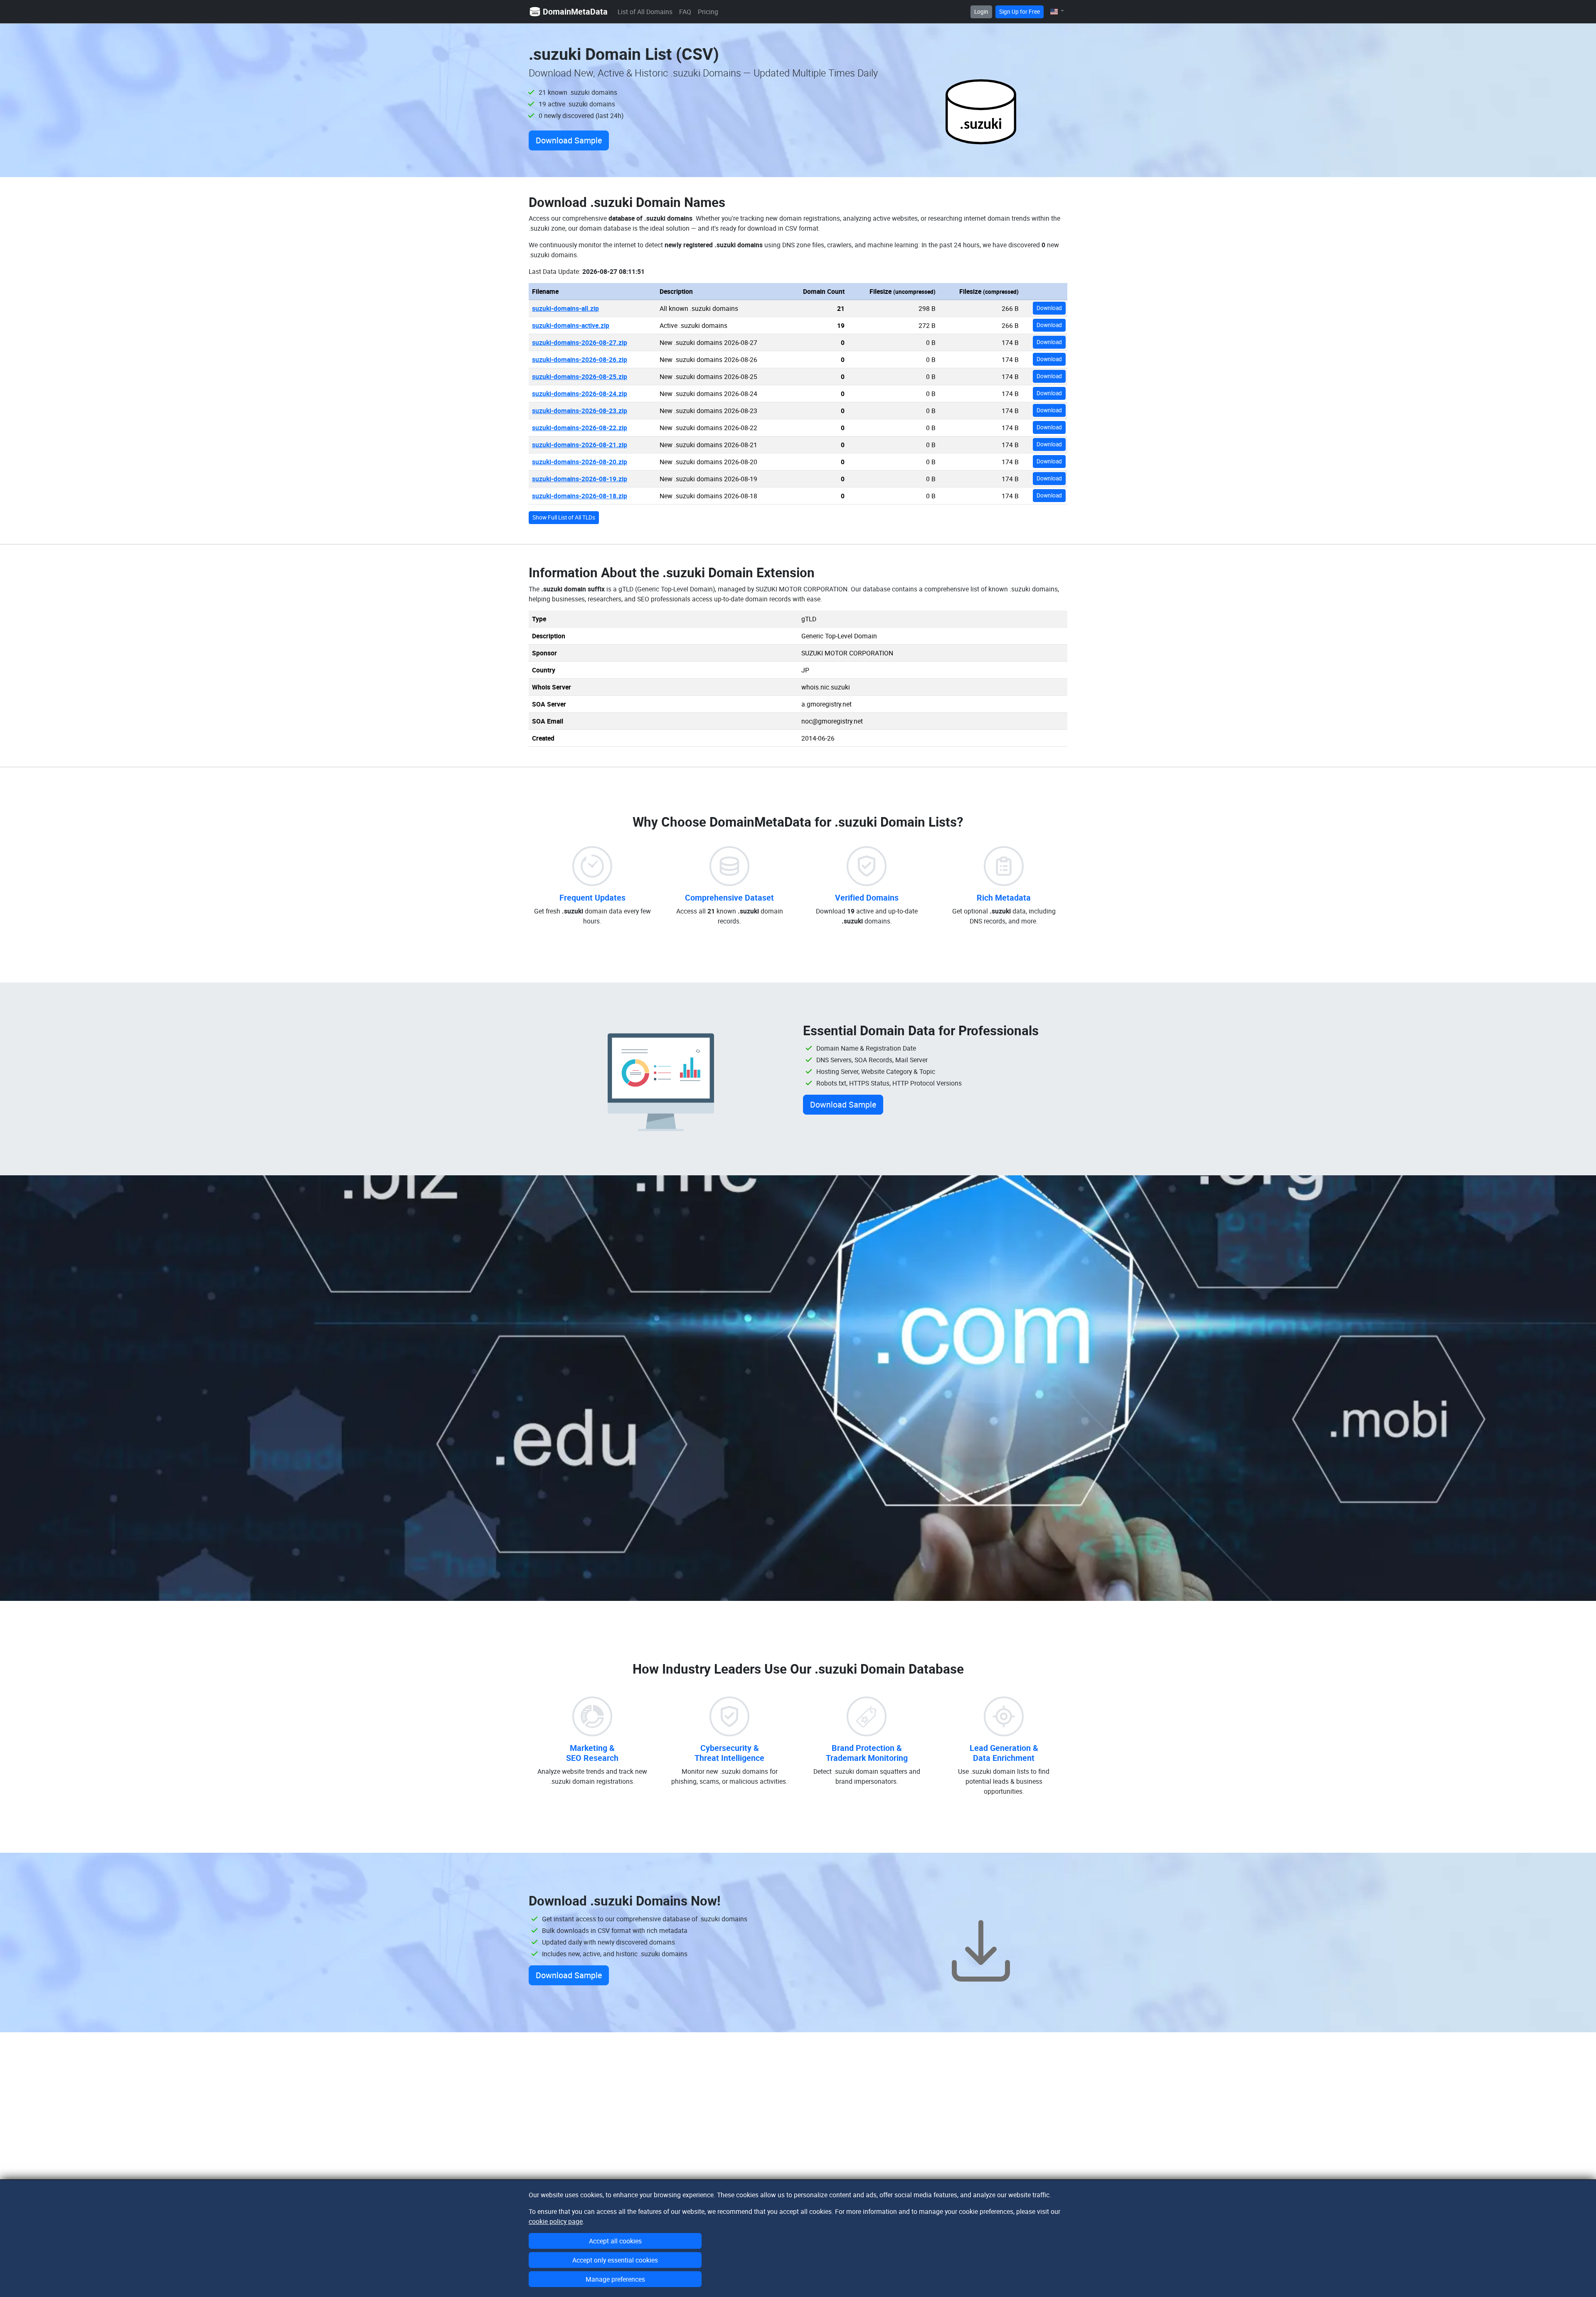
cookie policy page (556, 2221)
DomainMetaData (575, 11)
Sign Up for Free (1020, 12)
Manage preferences (615, 2279)
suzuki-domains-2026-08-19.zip (580, 479)
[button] (1057, 11)
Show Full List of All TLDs (564, 517)
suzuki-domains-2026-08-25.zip (580, 377)
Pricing (708, 12)
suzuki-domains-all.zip (565, 308)
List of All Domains (645, 12)
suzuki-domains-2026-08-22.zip (580, 428)
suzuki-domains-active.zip (571, 325)
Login (981, 12)
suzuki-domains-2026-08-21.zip (580, 445)
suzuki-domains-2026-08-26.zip (580, 359)
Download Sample (569, 140)
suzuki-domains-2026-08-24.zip (580, 394)
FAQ (685, 12)
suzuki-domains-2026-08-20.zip (580, 462)
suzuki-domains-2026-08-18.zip (580, 496)
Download (1049, 308)
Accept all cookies (615, 2241)
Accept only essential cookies (615, 2260)
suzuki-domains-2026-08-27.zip (580, 342)
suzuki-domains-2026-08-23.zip (580, 411)
